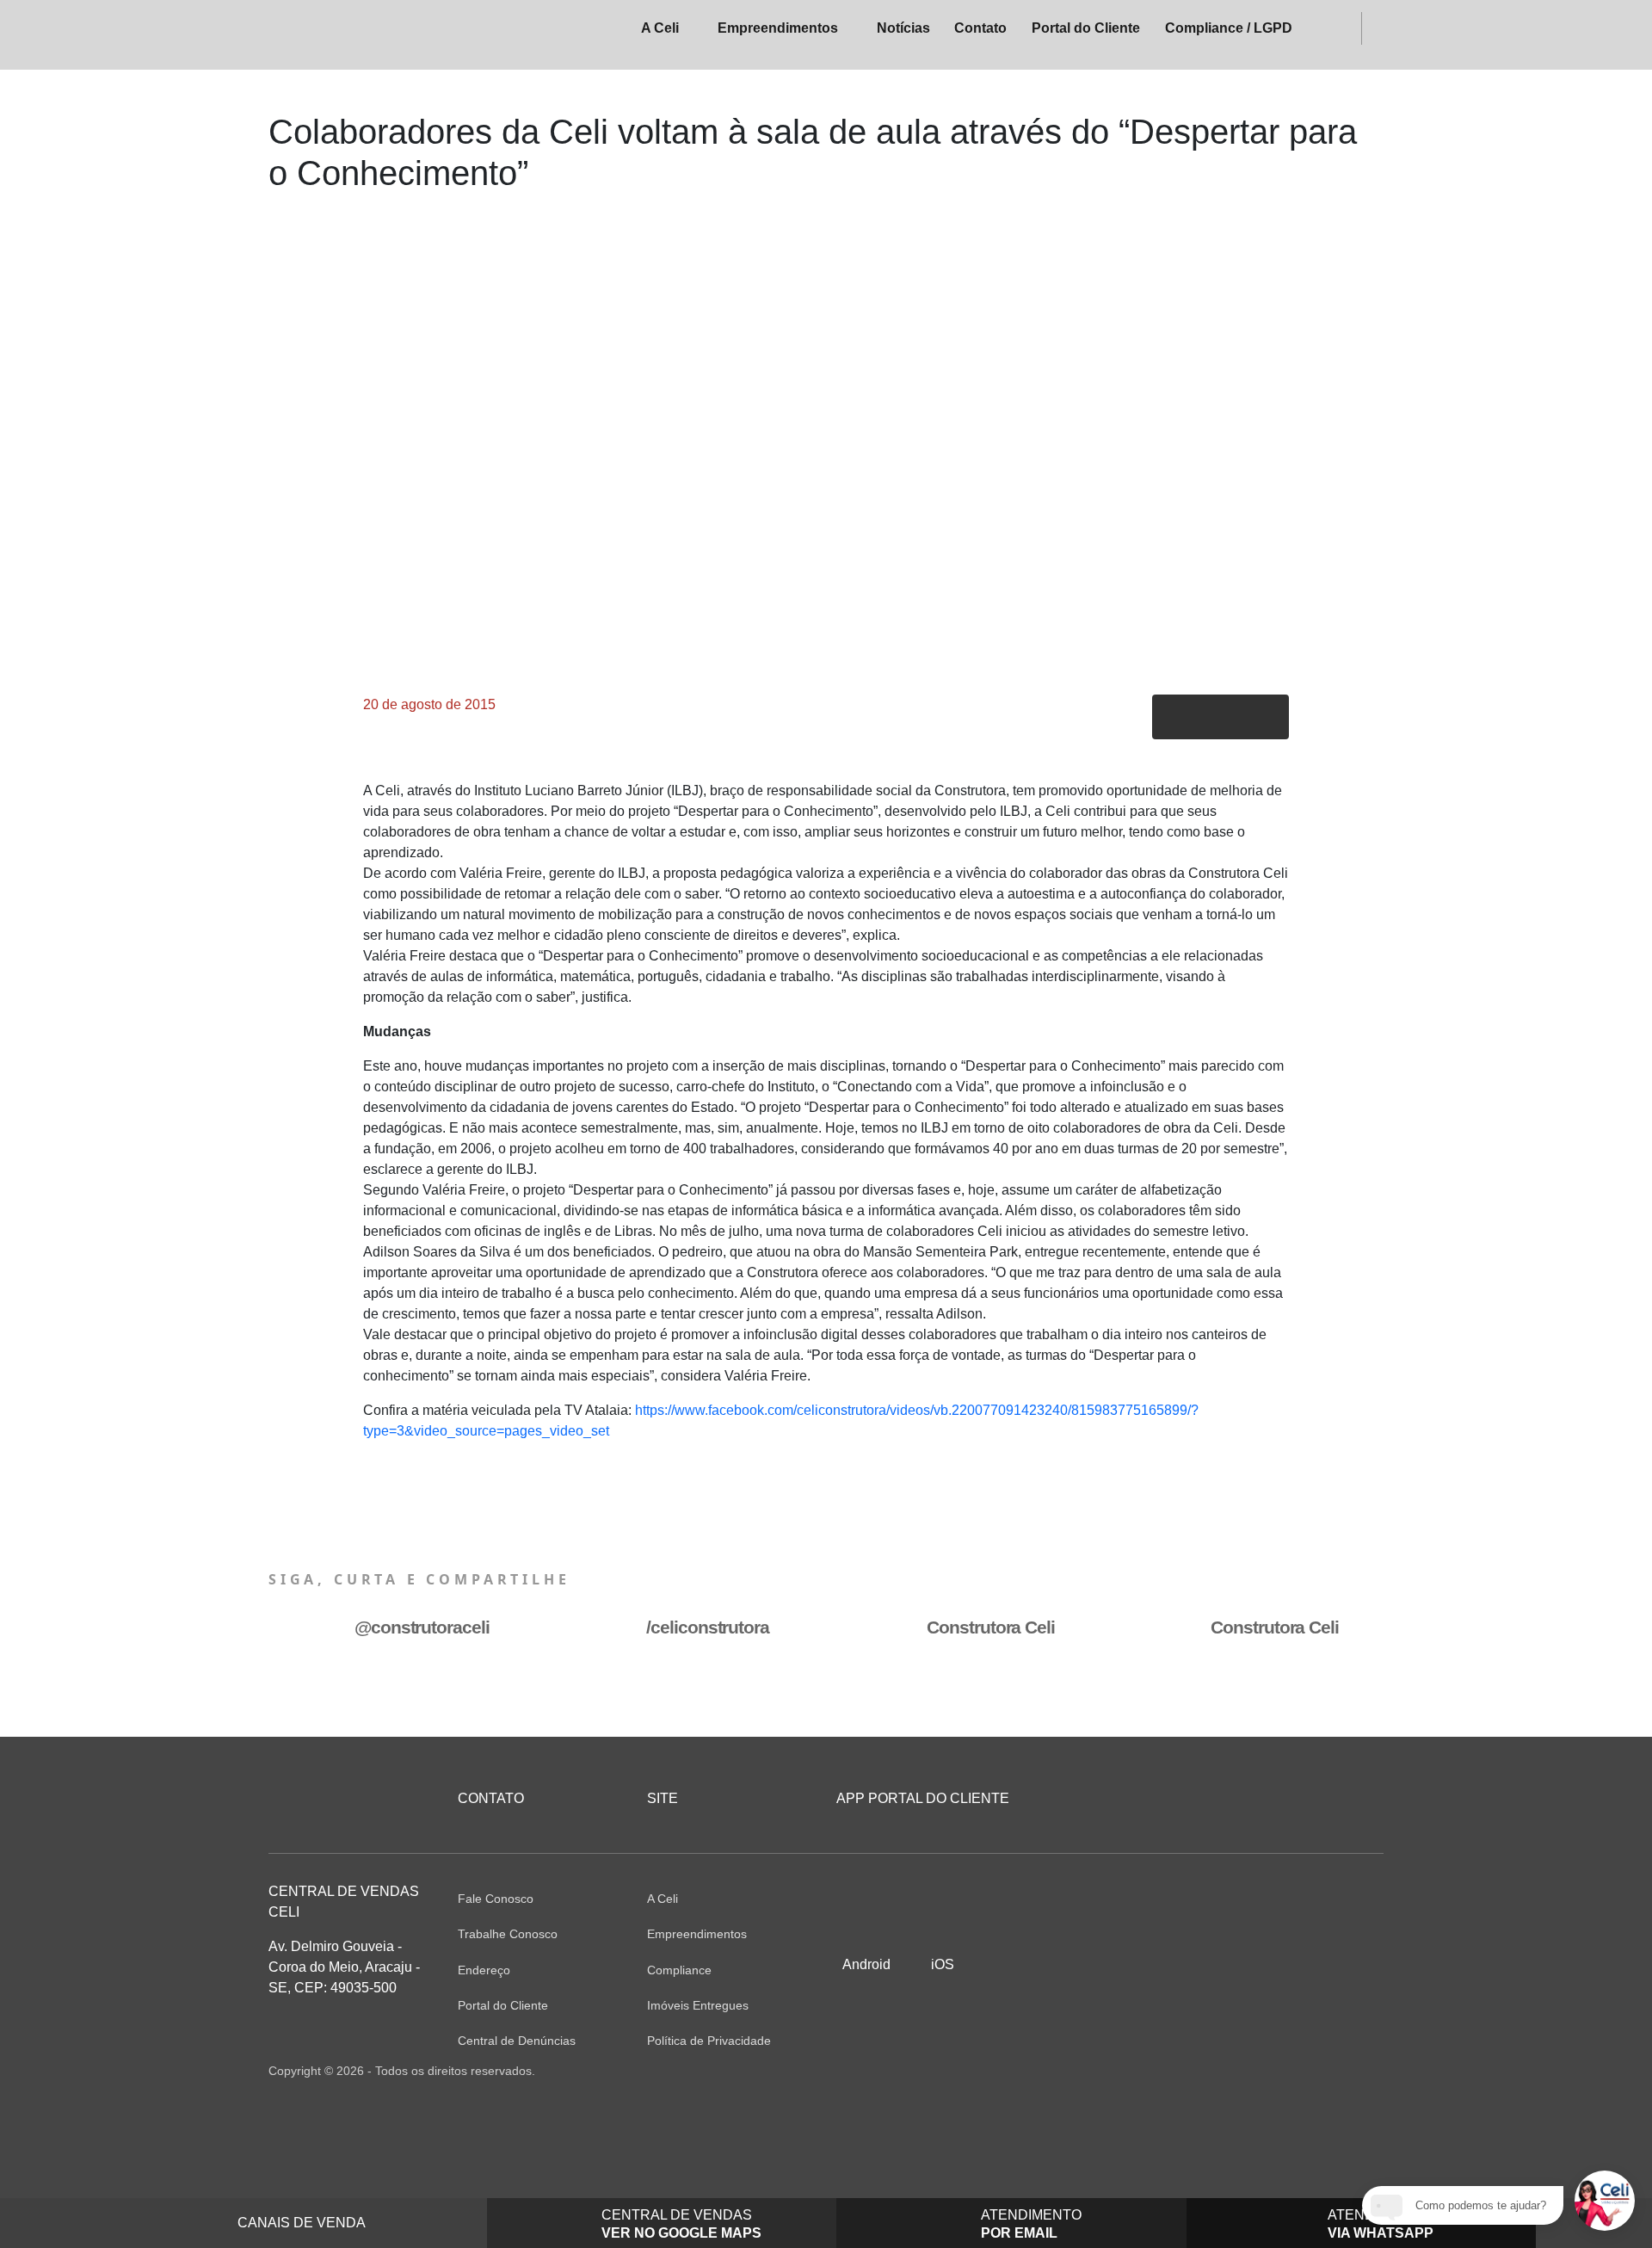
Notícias (903, 28)
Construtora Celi (990, 1627)
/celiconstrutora (707, 1627)
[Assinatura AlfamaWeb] (1290, 2071)
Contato (980, 28)
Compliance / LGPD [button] (1229, 28)
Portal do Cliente (1086, 28)
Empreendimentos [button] (778, 28)
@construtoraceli (422, 1627)
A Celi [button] (660, 28)
